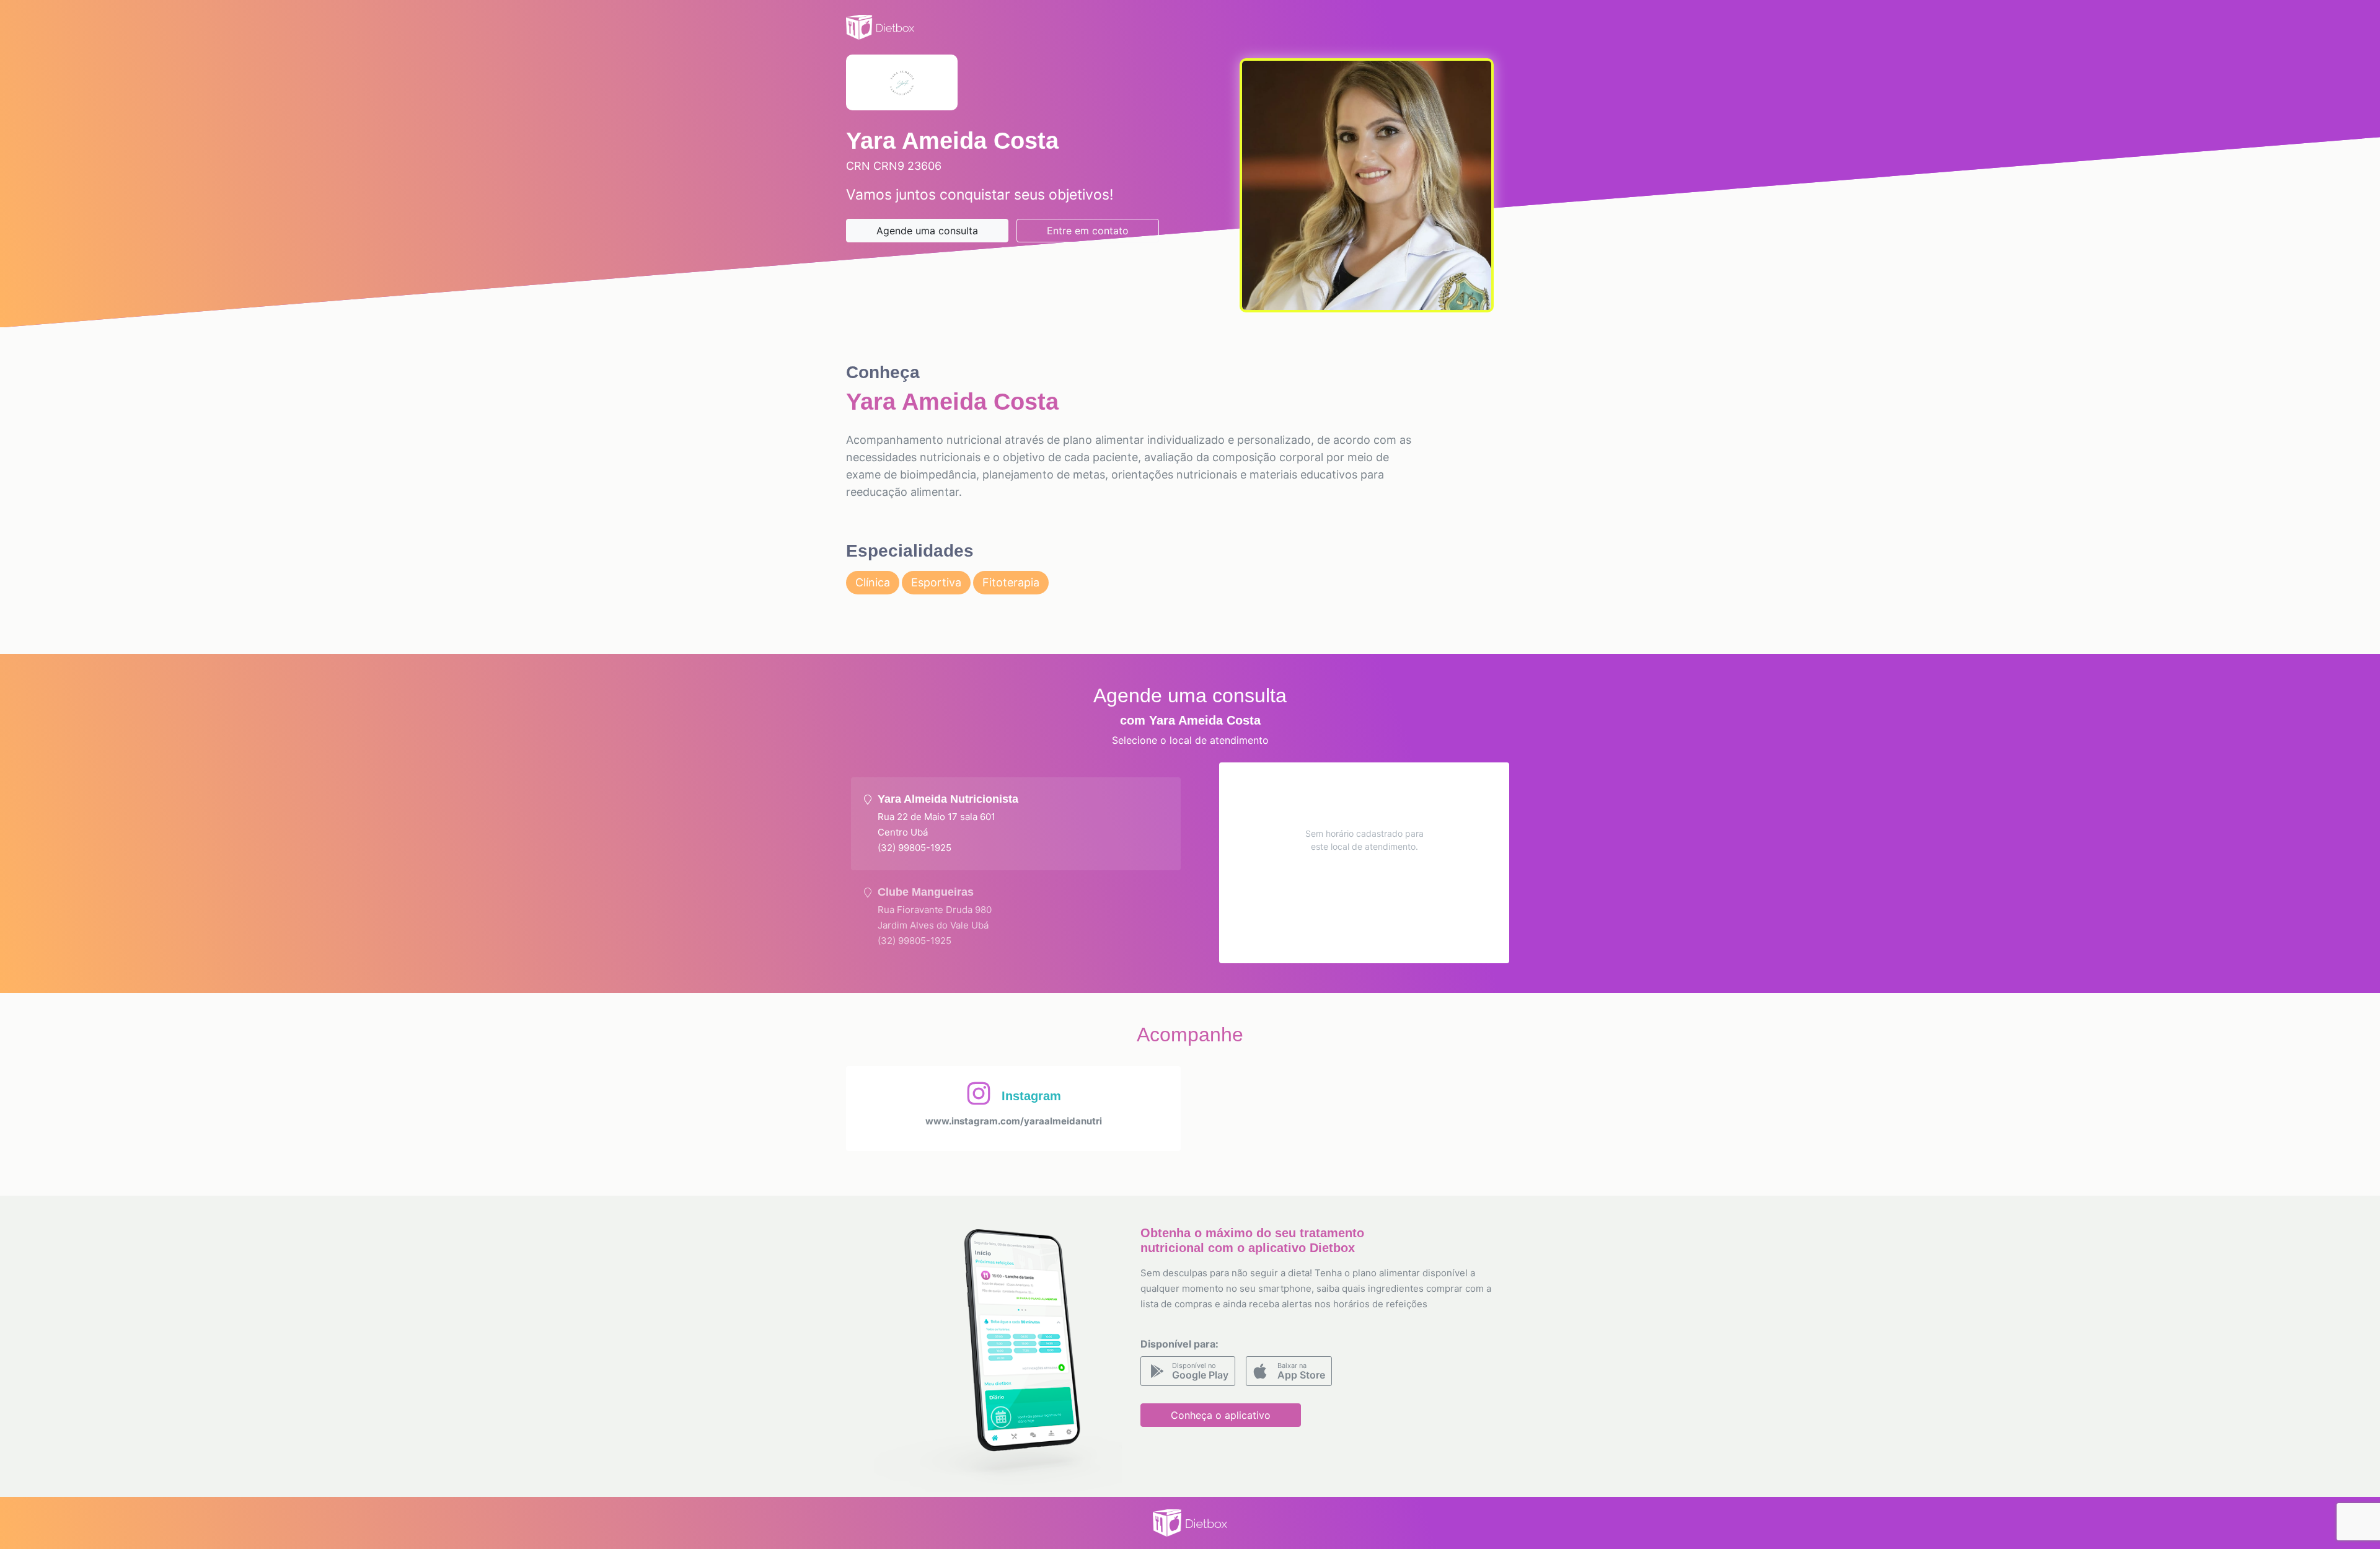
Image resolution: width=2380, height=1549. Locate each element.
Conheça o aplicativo (1221, 1415)
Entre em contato (1088, 231)
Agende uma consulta (927, 231)
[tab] (1016, 824)
